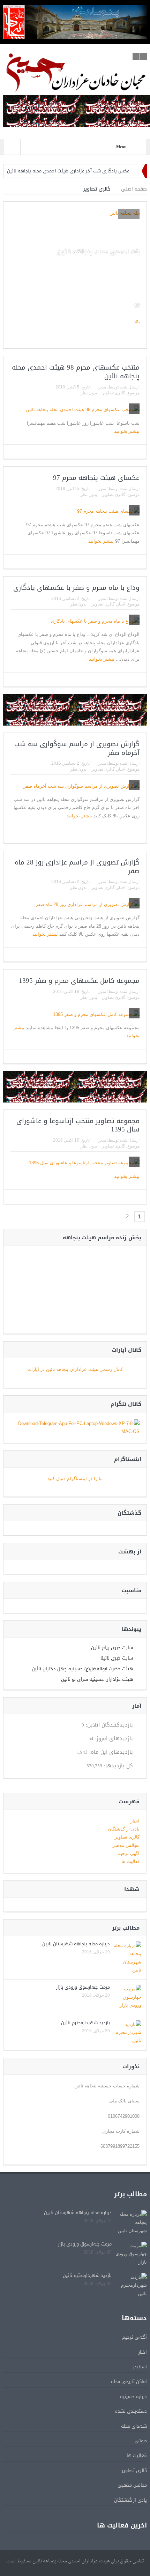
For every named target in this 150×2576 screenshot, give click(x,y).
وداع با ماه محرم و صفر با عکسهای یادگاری (76, 588)
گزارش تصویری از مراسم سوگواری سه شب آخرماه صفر (77, 748)
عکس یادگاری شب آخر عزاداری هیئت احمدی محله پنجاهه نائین (68, 171)
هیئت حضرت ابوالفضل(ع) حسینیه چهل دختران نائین (82, 1669)
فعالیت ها (130, 1861)
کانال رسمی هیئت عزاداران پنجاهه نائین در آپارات (75, 1369)
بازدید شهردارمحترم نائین (85, 2023)
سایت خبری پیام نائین (112, 1647)
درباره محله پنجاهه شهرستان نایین (76, 1944)
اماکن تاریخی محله (129, 2381)
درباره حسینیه (133, 2396)
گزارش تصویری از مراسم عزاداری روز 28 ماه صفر (77, 867)
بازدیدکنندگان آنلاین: (108, 1725)
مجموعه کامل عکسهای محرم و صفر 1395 (79, 981)
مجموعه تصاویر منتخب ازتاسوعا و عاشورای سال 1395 (78, 1125)
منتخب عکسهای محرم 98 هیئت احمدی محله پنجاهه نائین (76, 372)
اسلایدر (140, 2367)
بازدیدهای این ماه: (110, 1752)
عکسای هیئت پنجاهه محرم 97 (96, 478)
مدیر (102, 387)
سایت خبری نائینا (117, 1658)
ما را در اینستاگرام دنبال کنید (75, 1479)
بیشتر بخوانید (126, 431)
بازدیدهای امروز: (113, 1739)
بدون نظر (89, 393)
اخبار (121, 604)
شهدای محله (134, 2426)
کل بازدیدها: (118, 1766)
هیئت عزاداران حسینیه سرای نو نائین (97, 1679)
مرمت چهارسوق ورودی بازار (83, 1987)
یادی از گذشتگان (124, 1829)
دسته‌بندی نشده (131, 2411)
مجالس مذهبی (126, 1845)
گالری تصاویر (114, 393)
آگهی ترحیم (129, 1853)
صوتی (141, 2441)
